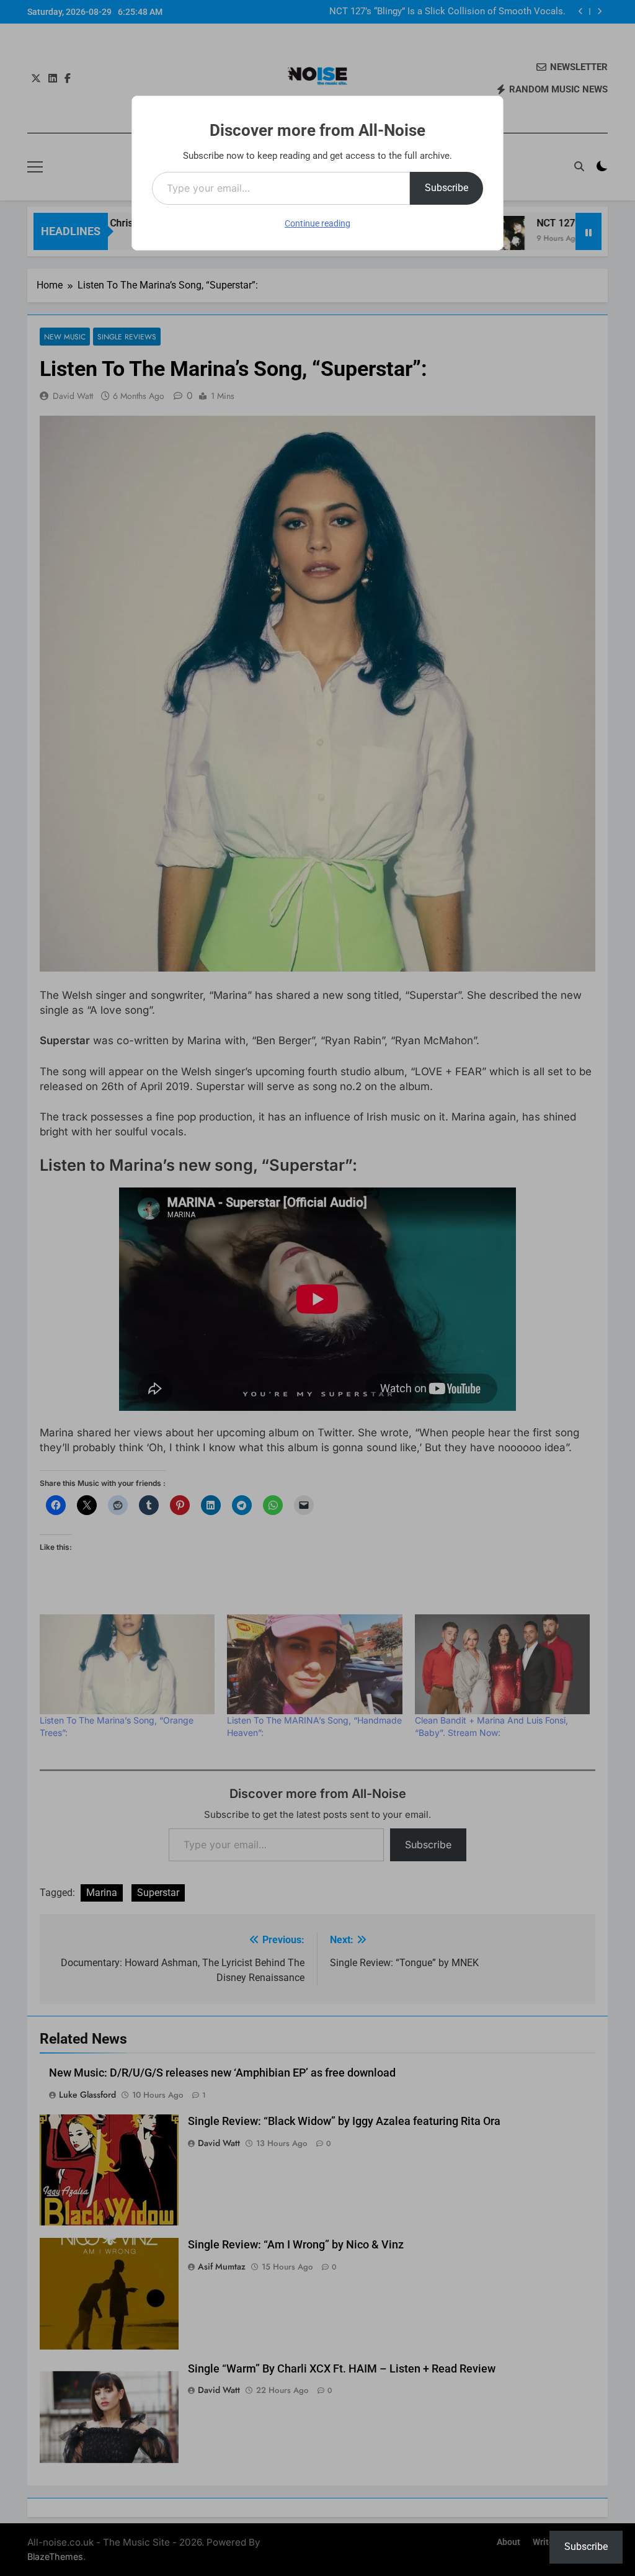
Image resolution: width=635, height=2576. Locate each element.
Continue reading (317, 223)
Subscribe (446, 188)
